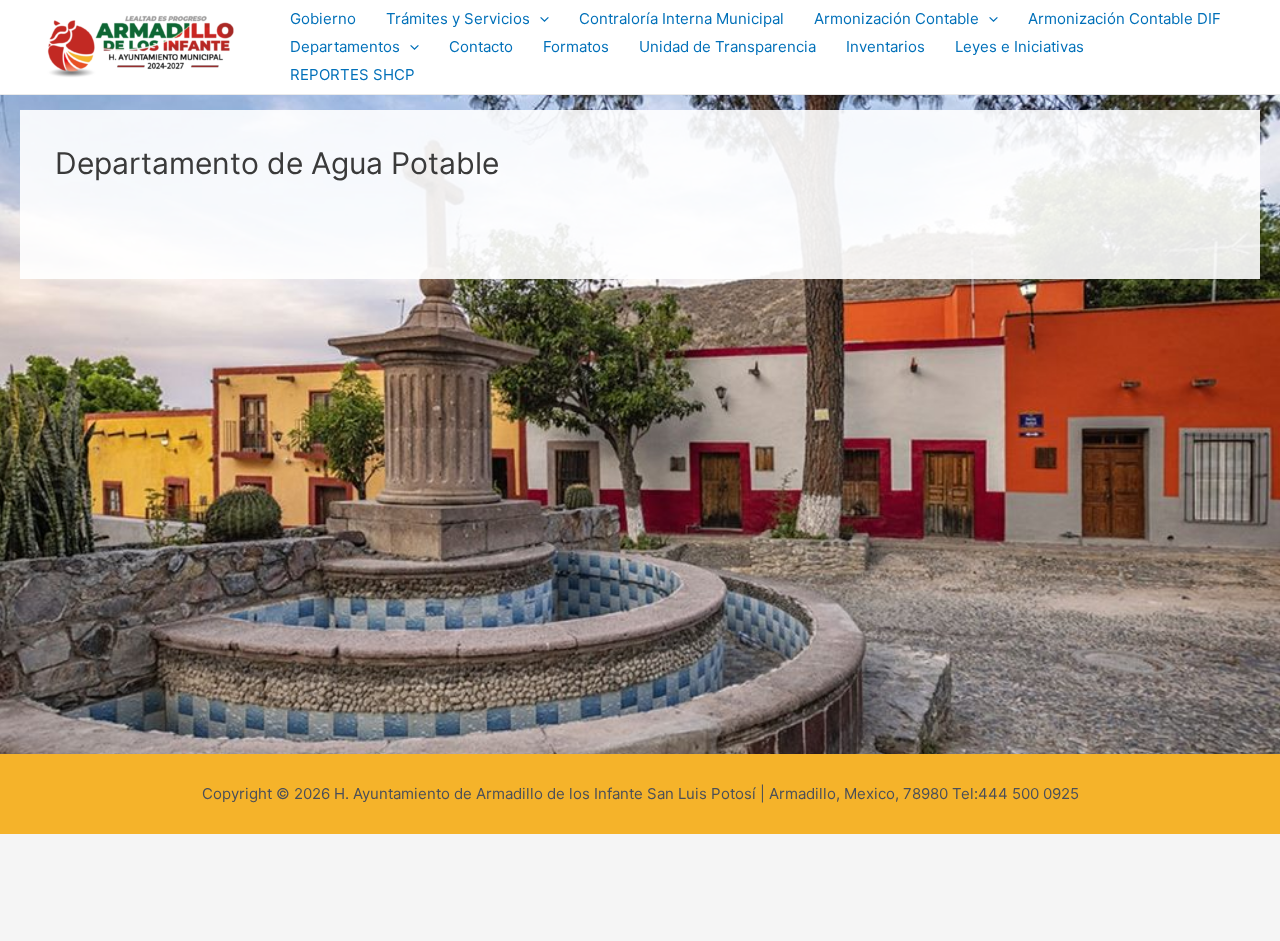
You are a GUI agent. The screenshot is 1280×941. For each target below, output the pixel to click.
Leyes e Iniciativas (1019, 46)
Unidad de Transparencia (727, 46)
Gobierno (323, 18)
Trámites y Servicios (458, 18)
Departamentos (345, 46)
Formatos (576, 46)
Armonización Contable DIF (1124, 18)
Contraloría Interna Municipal (681, 18)
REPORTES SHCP (352, 74)
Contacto (481, 46)
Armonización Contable (896, 18)
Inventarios (885, 46)
